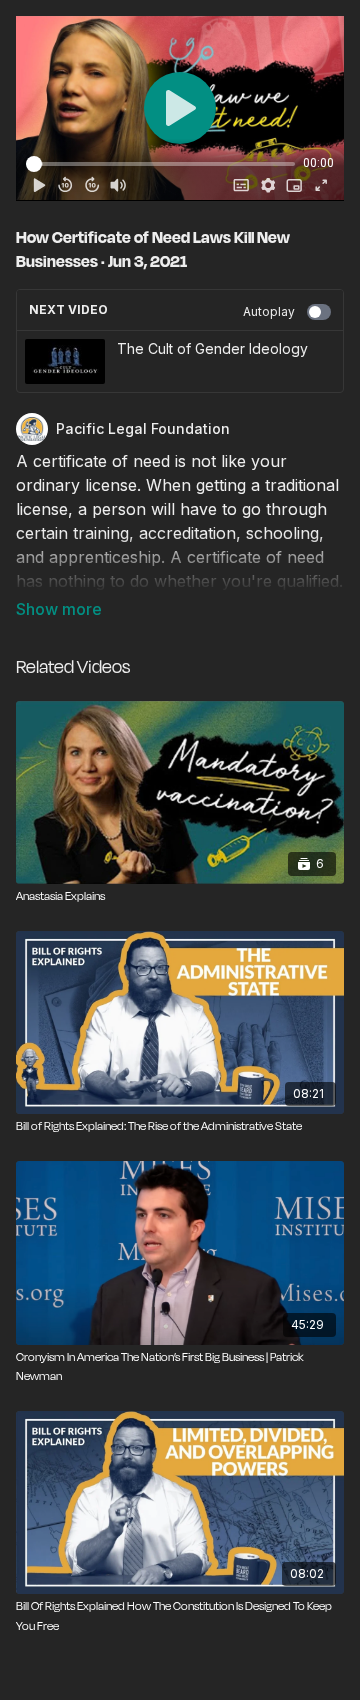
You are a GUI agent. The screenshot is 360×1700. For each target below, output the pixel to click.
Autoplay (269, 311)
